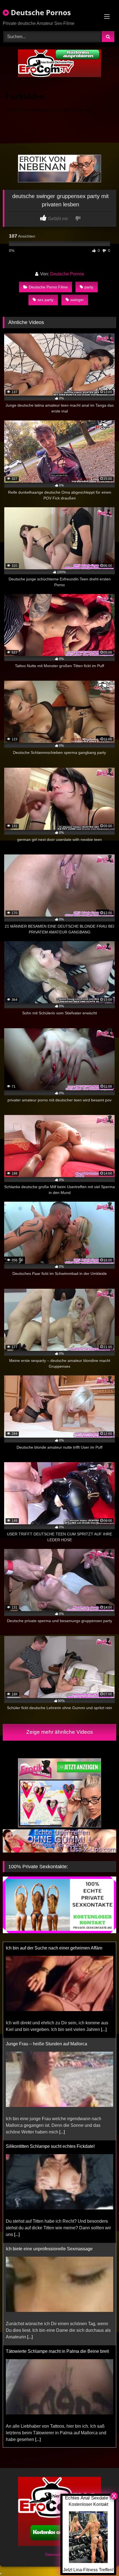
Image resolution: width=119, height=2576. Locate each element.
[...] (62, 2036)
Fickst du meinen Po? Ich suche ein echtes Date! (54, 2358)
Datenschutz (57, 2556)
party (89, 287)
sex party (45, 300)
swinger (77, 300)
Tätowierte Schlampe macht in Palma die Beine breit (57, 2255)
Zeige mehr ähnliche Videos (60, 1732)
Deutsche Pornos (40, 12)
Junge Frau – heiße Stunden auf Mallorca (46, 1948)
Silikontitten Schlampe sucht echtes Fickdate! (50, 2050)
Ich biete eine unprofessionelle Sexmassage (49, 2153)
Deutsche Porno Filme (48, 287)
